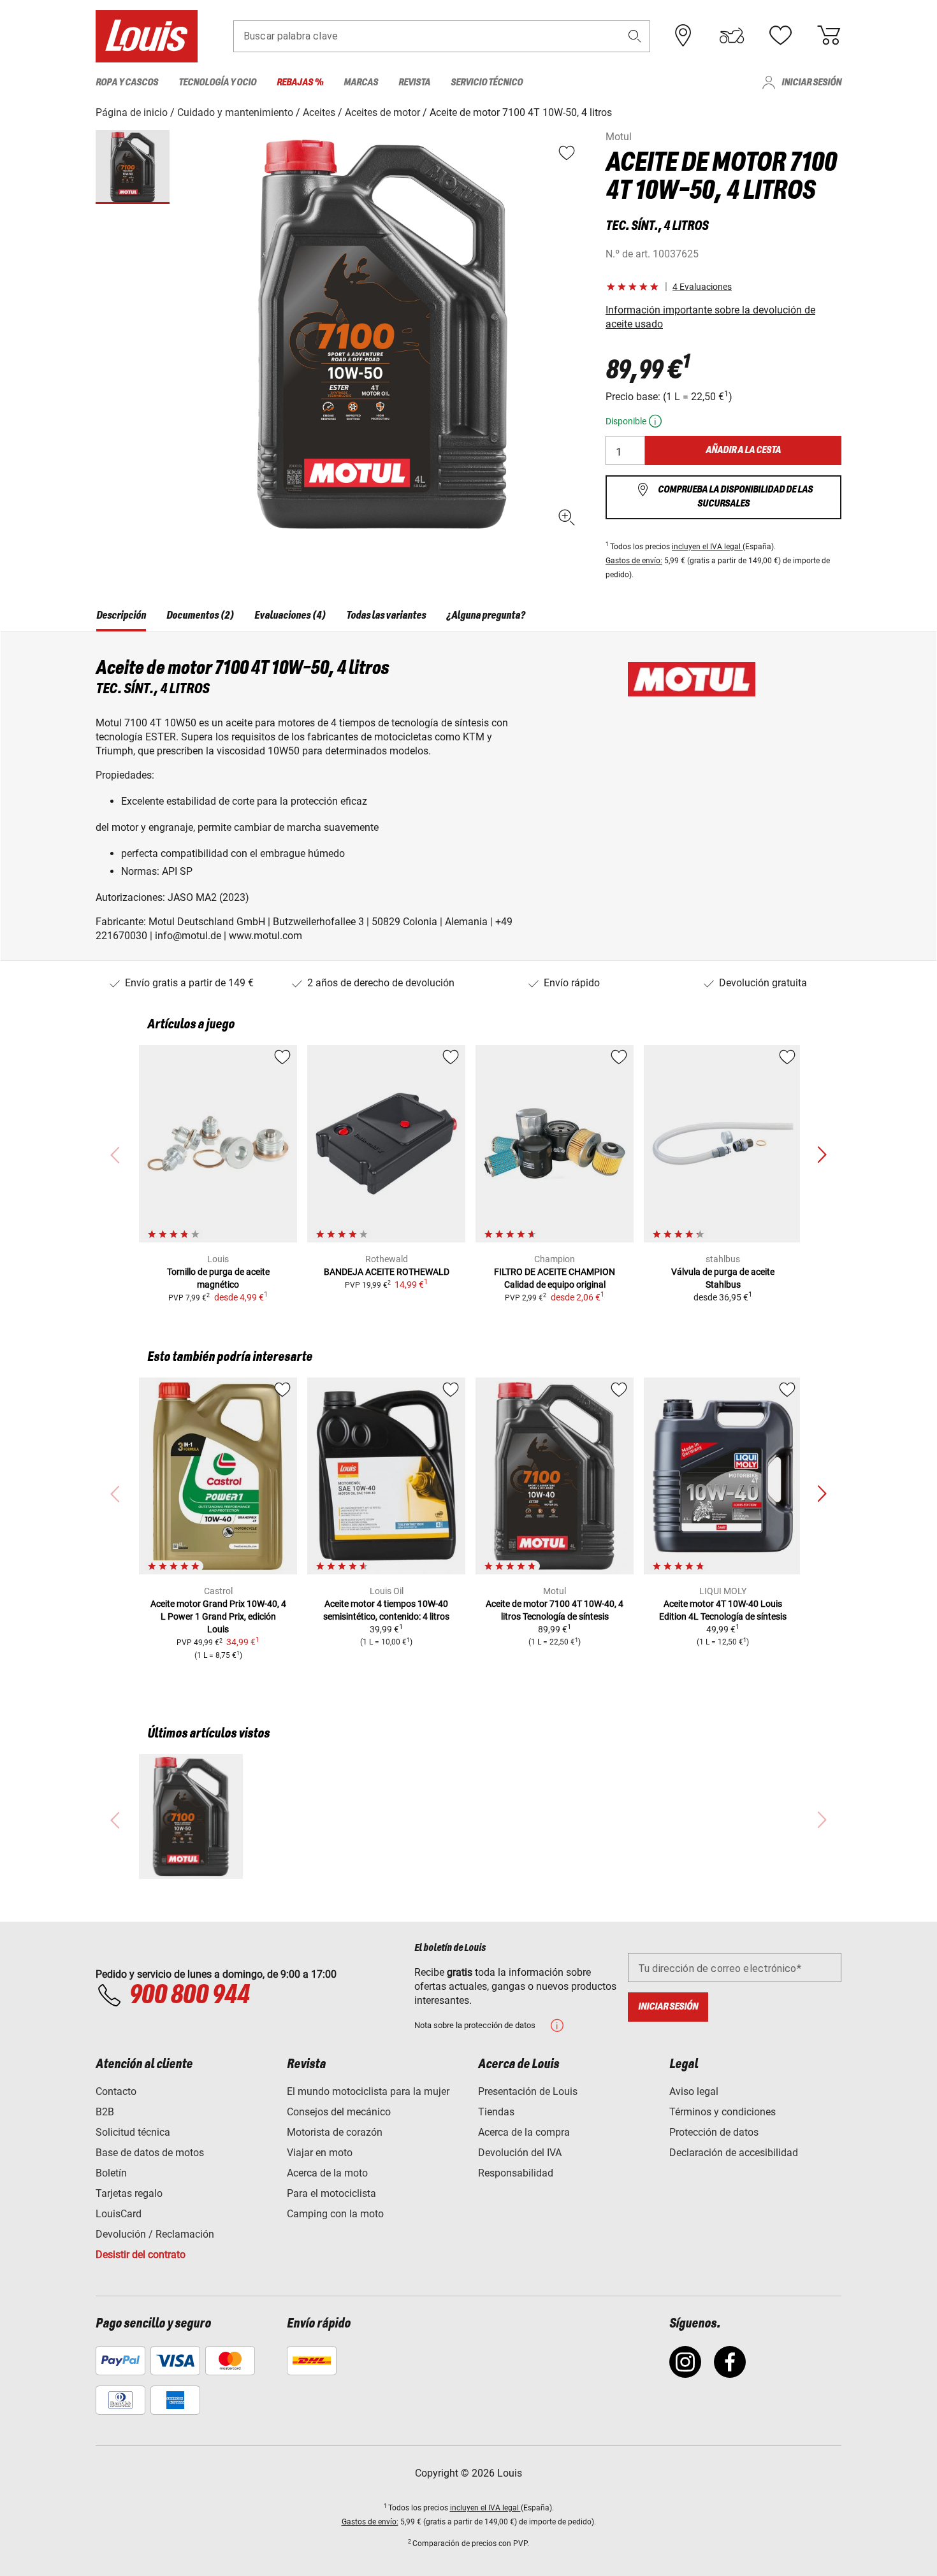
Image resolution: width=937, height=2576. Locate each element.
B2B (105, 2112)
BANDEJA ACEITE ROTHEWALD (387, 1272)
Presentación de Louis (528, 2091)
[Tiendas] (683, 36)
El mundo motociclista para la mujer (368, 2091)
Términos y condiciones (723, 2112)
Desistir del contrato (141, 2255)
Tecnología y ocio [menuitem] (217, 83)
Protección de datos (714, 2132)
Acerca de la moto (327, 2173)
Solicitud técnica (133, 2132)
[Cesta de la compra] (829, 36)
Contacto (116, 2091)
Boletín (111, 2173)
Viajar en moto (320, 2153)
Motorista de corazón (335, 2132)
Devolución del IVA (520, 2153)
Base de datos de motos (150, 2153)
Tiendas (496, 2112)
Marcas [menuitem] (361, 83)
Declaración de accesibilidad (734, 2153)
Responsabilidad (516, 2173)
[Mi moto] (732, 36)
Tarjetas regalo (129, 2193)
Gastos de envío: (634, 561)
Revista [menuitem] (414, 83)
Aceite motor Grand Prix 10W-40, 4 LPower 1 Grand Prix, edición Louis (218, 1616)
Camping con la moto (335, 2214)
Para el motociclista (331, 2193)
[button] (635, 36)
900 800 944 (189, 1996)
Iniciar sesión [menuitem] (811, 83)
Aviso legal (694, 2091)
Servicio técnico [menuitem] (487, 83)
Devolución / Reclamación (155, 2234)
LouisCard (119, 2214)
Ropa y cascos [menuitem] (127, 83)
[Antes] (822, 1155)
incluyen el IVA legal (707, 547)
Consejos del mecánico (339, 2112)
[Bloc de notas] (780, 36)
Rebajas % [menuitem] (300, 83)
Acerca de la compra (524, 2132)
